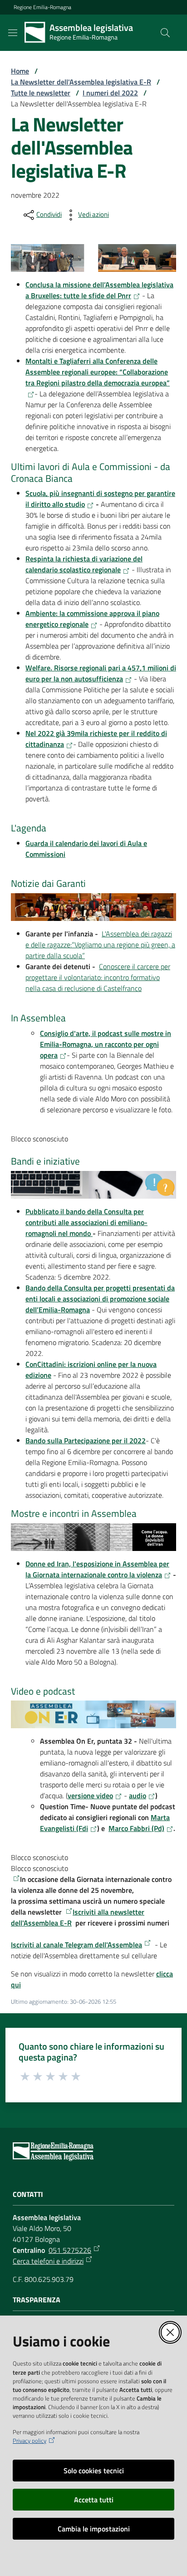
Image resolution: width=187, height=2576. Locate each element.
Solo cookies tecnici (94, 2471)
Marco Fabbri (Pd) (136, 1828)
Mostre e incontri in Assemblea (75, 1514)
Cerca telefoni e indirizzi (48, 2261)
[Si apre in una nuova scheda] (15, 1878)
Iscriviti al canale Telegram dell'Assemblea (76, 1945)
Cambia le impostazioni (94, 2529)
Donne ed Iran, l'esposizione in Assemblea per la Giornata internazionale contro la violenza (97, 1569)
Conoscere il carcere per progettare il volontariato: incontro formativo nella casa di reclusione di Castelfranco (98, 977)
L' (104, 934)
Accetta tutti (94, 2500)
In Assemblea (38, 1017)
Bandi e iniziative (45, 1160)
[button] (165, 33)
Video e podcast (43, 1691)
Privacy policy (30, 2441)
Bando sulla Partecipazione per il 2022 (86, 1441)
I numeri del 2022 (110, 93)
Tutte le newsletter (41, 93)
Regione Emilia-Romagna (42, 7)
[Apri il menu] (13, 33)
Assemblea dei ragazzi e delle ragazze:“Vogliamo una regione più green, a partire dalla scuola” (100, 945)
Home (20, 71)
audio (138, 1796)
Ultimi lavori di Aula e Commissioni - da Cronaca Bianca (91, 473)
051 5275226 (70, 2250)
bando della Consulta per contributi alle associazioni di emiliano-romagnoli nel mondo (86, 1222)
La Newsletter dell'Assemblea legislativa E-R (81, 82)
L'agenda (29, 828)
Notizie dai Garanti (48, 884)
